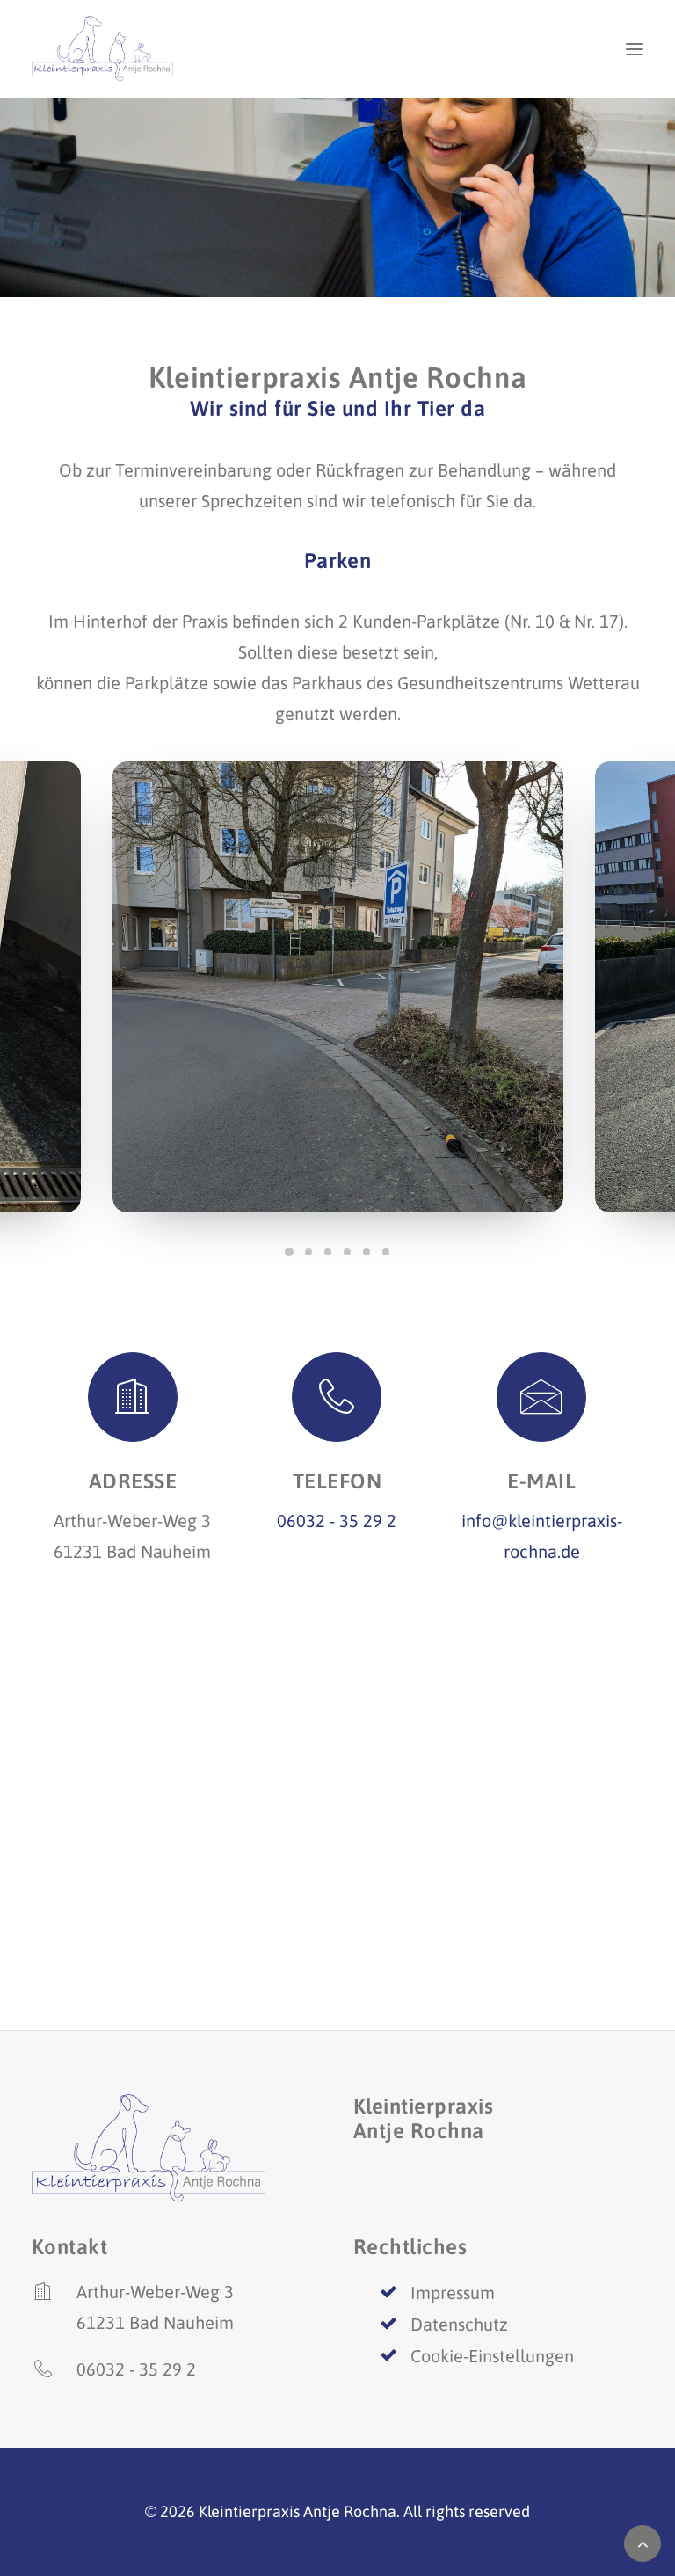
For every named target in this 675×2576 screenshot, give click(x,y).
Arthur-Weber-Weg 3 (155, 2292)
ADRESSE (133, 1481)
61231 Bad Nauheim (155, 2322)
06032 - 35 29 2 (337, 1521)
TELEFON (337, 1481)
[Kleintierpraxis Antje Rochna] (111, 49)
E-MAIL (541, 1481)
